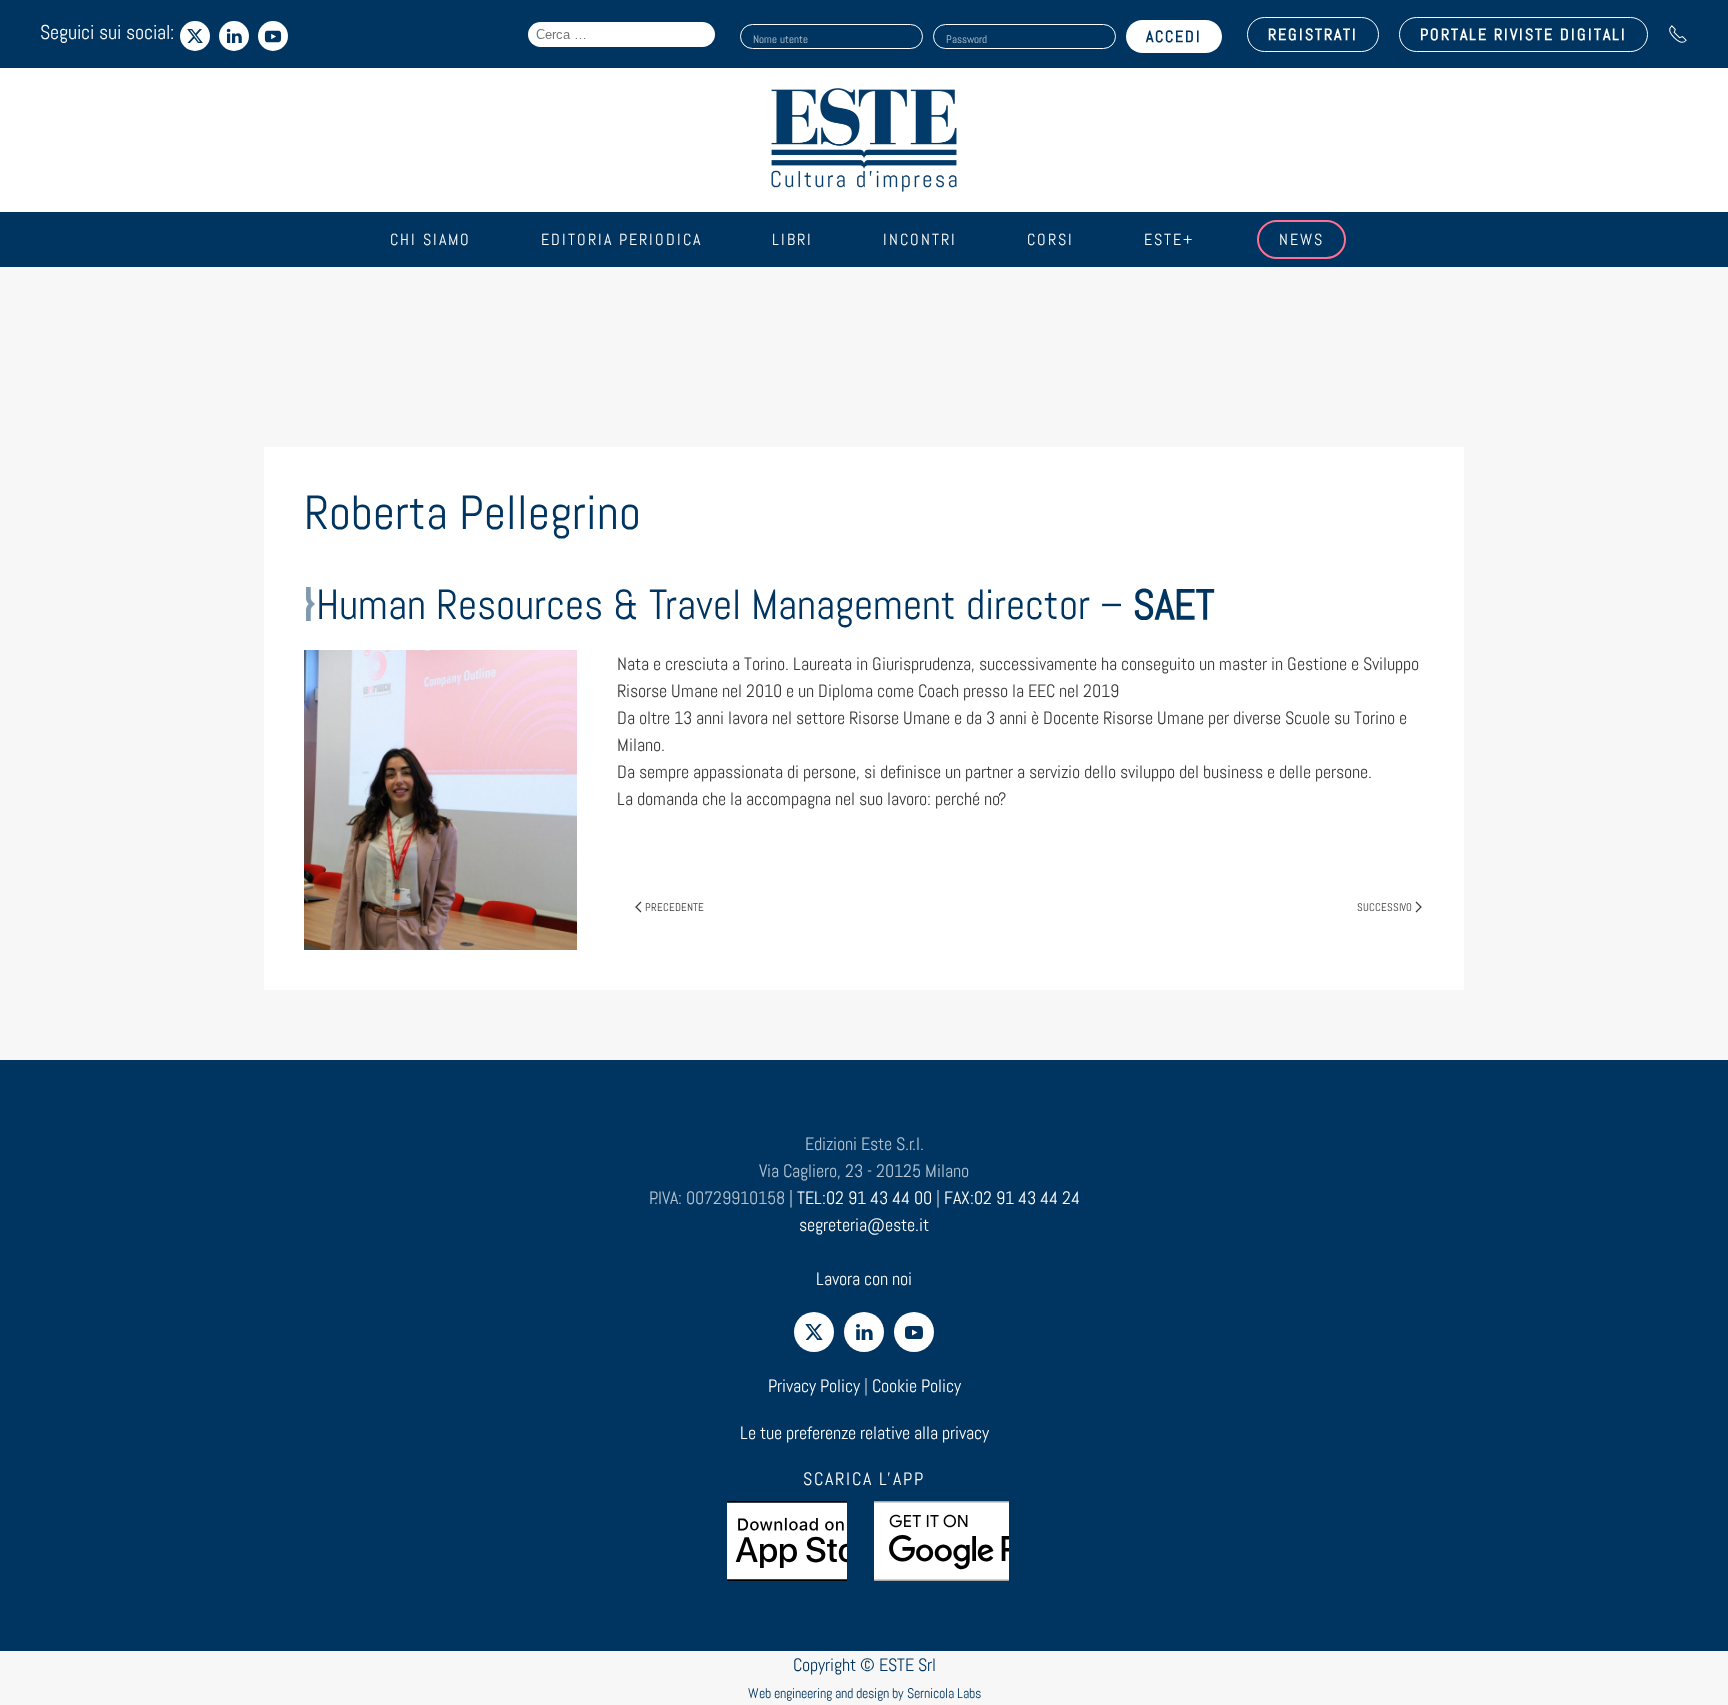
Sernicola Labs (944, 1693)
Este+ (1169, 239)
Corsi (1050, 239)
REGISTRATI (1313, 34)
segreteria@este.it (864, 1224)
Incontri (920, 239)
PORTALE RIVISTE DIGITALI (1523, 34)
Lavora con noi (864, 1278)
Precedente (674, 907)
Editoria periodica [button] (621, 239)
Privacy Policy (814, 1385)
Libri (792, 239)
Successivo (1384, 907)
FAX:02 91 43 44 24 (1012, 1197)
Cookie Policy (916, 1385)
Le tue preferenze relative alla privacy (864, 1432)
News (1301, 239)
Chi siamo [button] (430, 239)
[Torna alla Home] (864, 140)
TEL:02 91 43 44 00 (864, 1197)
